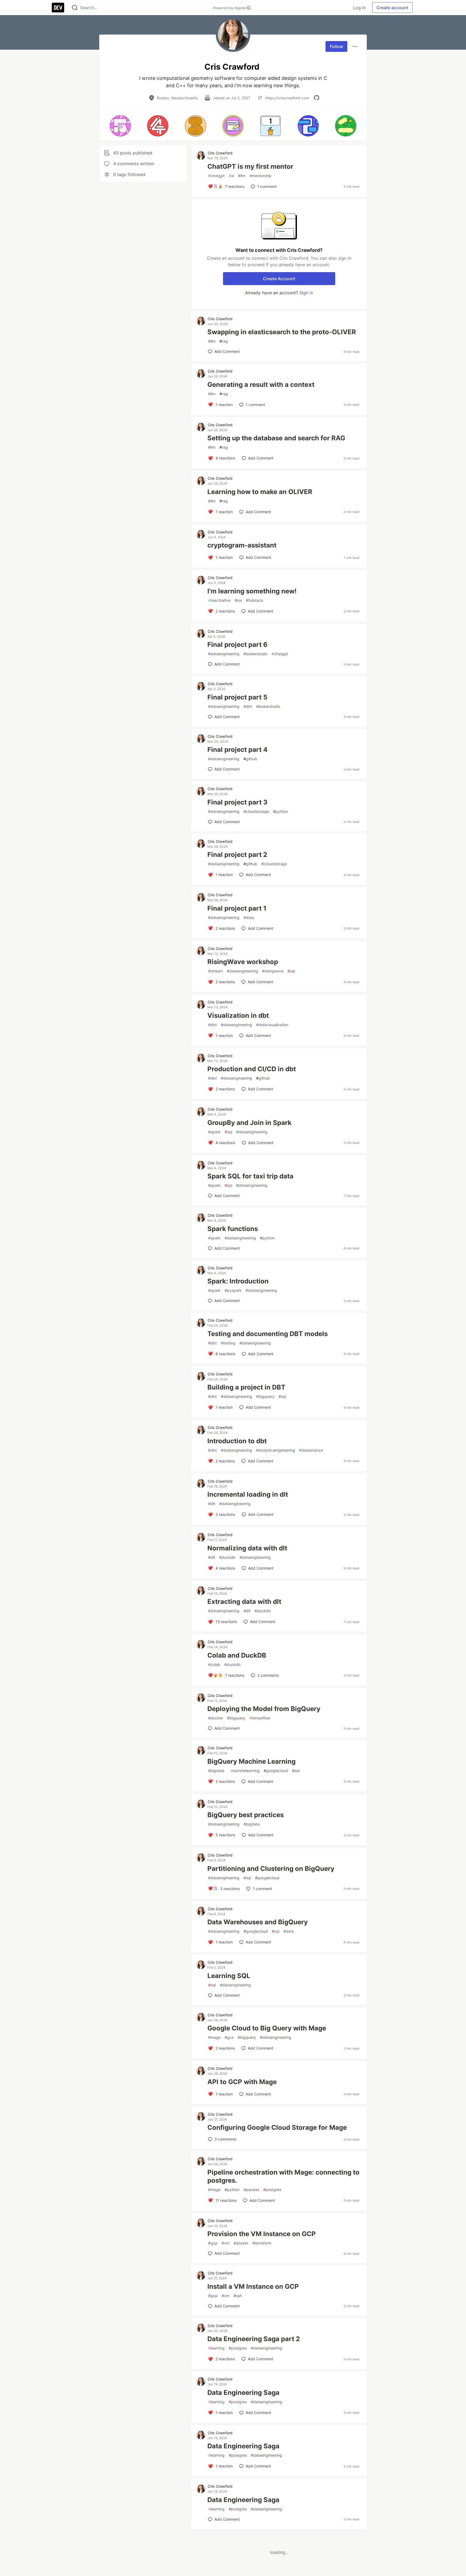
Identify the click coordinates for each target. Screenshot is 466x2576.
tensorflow (260, 1718)
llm (242, 176)
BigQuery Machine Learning (251, 1761)
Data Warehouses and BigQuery (258, 1922)
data (249, 917)
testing (228, 1343)
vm (226, 2243)
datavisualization (272, 1025)
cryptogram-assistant (242, 545)
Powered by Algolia (230, 8)
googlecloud (276, 1771)
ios (238, 600)
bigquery (265, 1396)
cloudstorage (256, 811)
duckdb (227, 1557)
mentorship (261, 176)
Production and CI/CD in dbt (252, 1069)
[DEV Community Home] (58, 8)
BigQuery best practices (246, 1815)
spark (214, 1132)
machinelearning (244, 1771)
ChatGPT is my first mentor (250, 166)
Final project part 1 (237, 908)
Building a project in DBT (246, 1387)
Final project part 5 (237, 697)
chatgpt (216, 176)
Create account (392, 8)
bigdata (216, 1771)
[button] (120, 126)
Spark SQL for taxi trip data (250, 1176)
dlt (212, 1504)
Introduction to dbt (237, 1441)
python (281, 811)
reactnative (219, 600)
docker (216, 1718)
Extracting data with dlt (244, 1602)
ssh (238, 2296)
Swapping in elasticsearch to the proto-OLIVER (282, 332)
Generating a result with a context (261, 385)
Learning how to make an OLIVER (260, 492)
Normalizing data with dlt (247, 1548)
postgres (272, 2190)
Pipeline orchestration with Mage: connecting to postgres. (283, 2176)
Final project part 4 (237, 750)
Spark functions (233, 1229)
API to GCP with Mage (242, 2082)
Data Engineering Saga (243, 2393)
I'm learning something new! (252, 591)
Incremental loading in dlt (248, 1494)
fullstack (255, 600)
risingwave (273, 971)
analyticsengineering (276, 1450)
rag (224, 341)
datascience (311, 1450)
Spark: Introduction (238, 1281)
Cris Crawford (220, 153)
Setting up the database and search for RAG (276, 438)
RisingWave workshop (243, 962)
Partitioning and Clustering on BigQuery (271, 1869)
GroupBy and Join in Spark (249, 1123)
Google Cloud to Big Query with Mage (267, 2028)
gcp (213, 2243)
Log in (359, 8)
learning (216, 2348)
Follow (336, 46)
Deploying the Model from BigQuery (264, 1709)
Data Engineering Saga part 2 (254, 2339)
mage (214, 2037)
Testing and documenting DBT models (268, 1334)
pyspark (233, 1290)
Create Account (279, 279)
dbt (248, 706)
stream (215, 971)
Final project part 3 (237, 802)
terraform (262, 2243)
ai (231, 176)
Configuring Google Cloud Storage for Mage (277, 2127)
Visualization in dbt (238, 1015)
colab (214, 1664)
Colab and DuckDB (237, 1655)
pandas (251, 2190)
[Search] (75, 8)
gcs (229, 2037)
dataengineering (224, 654)
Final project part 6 (237, 645)
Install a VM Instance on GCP (253, 2286)
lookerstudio (256, 654)
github (250, 759)
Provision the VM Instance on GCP (262, 2234)
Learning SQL (229, 1976)
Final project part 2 (237, 855)
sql (291, 971)
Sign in (306, 293)
